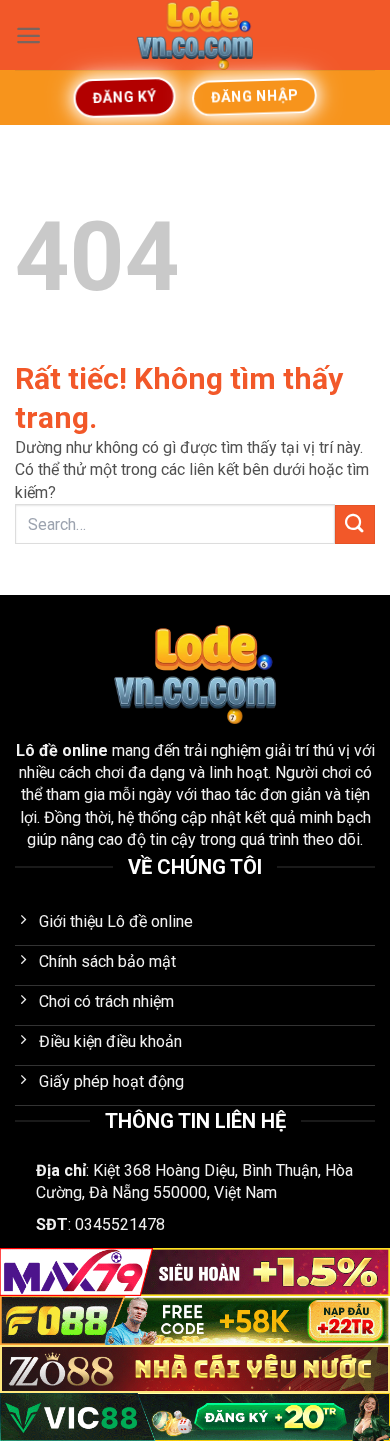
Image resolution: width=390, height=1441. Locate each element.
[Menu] (28, 35)
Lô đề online (62, 750)
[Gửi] (355, 524)
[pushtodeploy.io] (195, 35)
